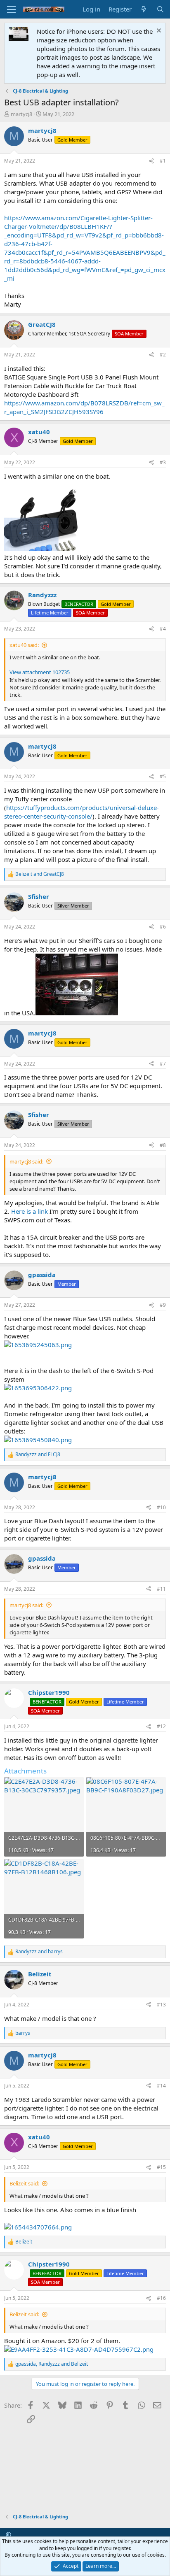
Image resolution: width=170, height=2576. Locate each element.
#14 (161, 2086)
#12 (161, 1726)
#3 (163, 462)
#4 (163, 629)
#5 (163, 776)
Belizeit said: (24, 2183)
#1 (163, 161)
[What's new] (144, 9)
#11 (161, 1589)
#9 (163, 1305)
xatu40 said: (24, 645)
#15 (161, 2167)
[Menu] (11, 9)
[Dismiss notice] (158, 31)
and (40, 874)
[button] (8, 2534)
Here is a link (30, 1211)
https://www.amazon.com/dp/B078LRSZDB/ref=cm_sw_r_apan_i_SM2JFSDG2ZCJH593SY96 (84, 407)
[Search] (160, 9)
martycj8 (21, 114)
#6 (163, 927)
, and (52, 2364)
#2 (163, 355)
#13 (161, 2005)
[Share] (151, 161)
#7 (163, 1064)
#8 (163, 1145)
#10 (161, 1507)
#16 (161, 2298)
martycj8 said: (26, 1161)
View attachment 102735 (40, 672)
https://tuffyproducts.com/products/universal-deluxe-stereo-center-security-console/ (81, 812)
